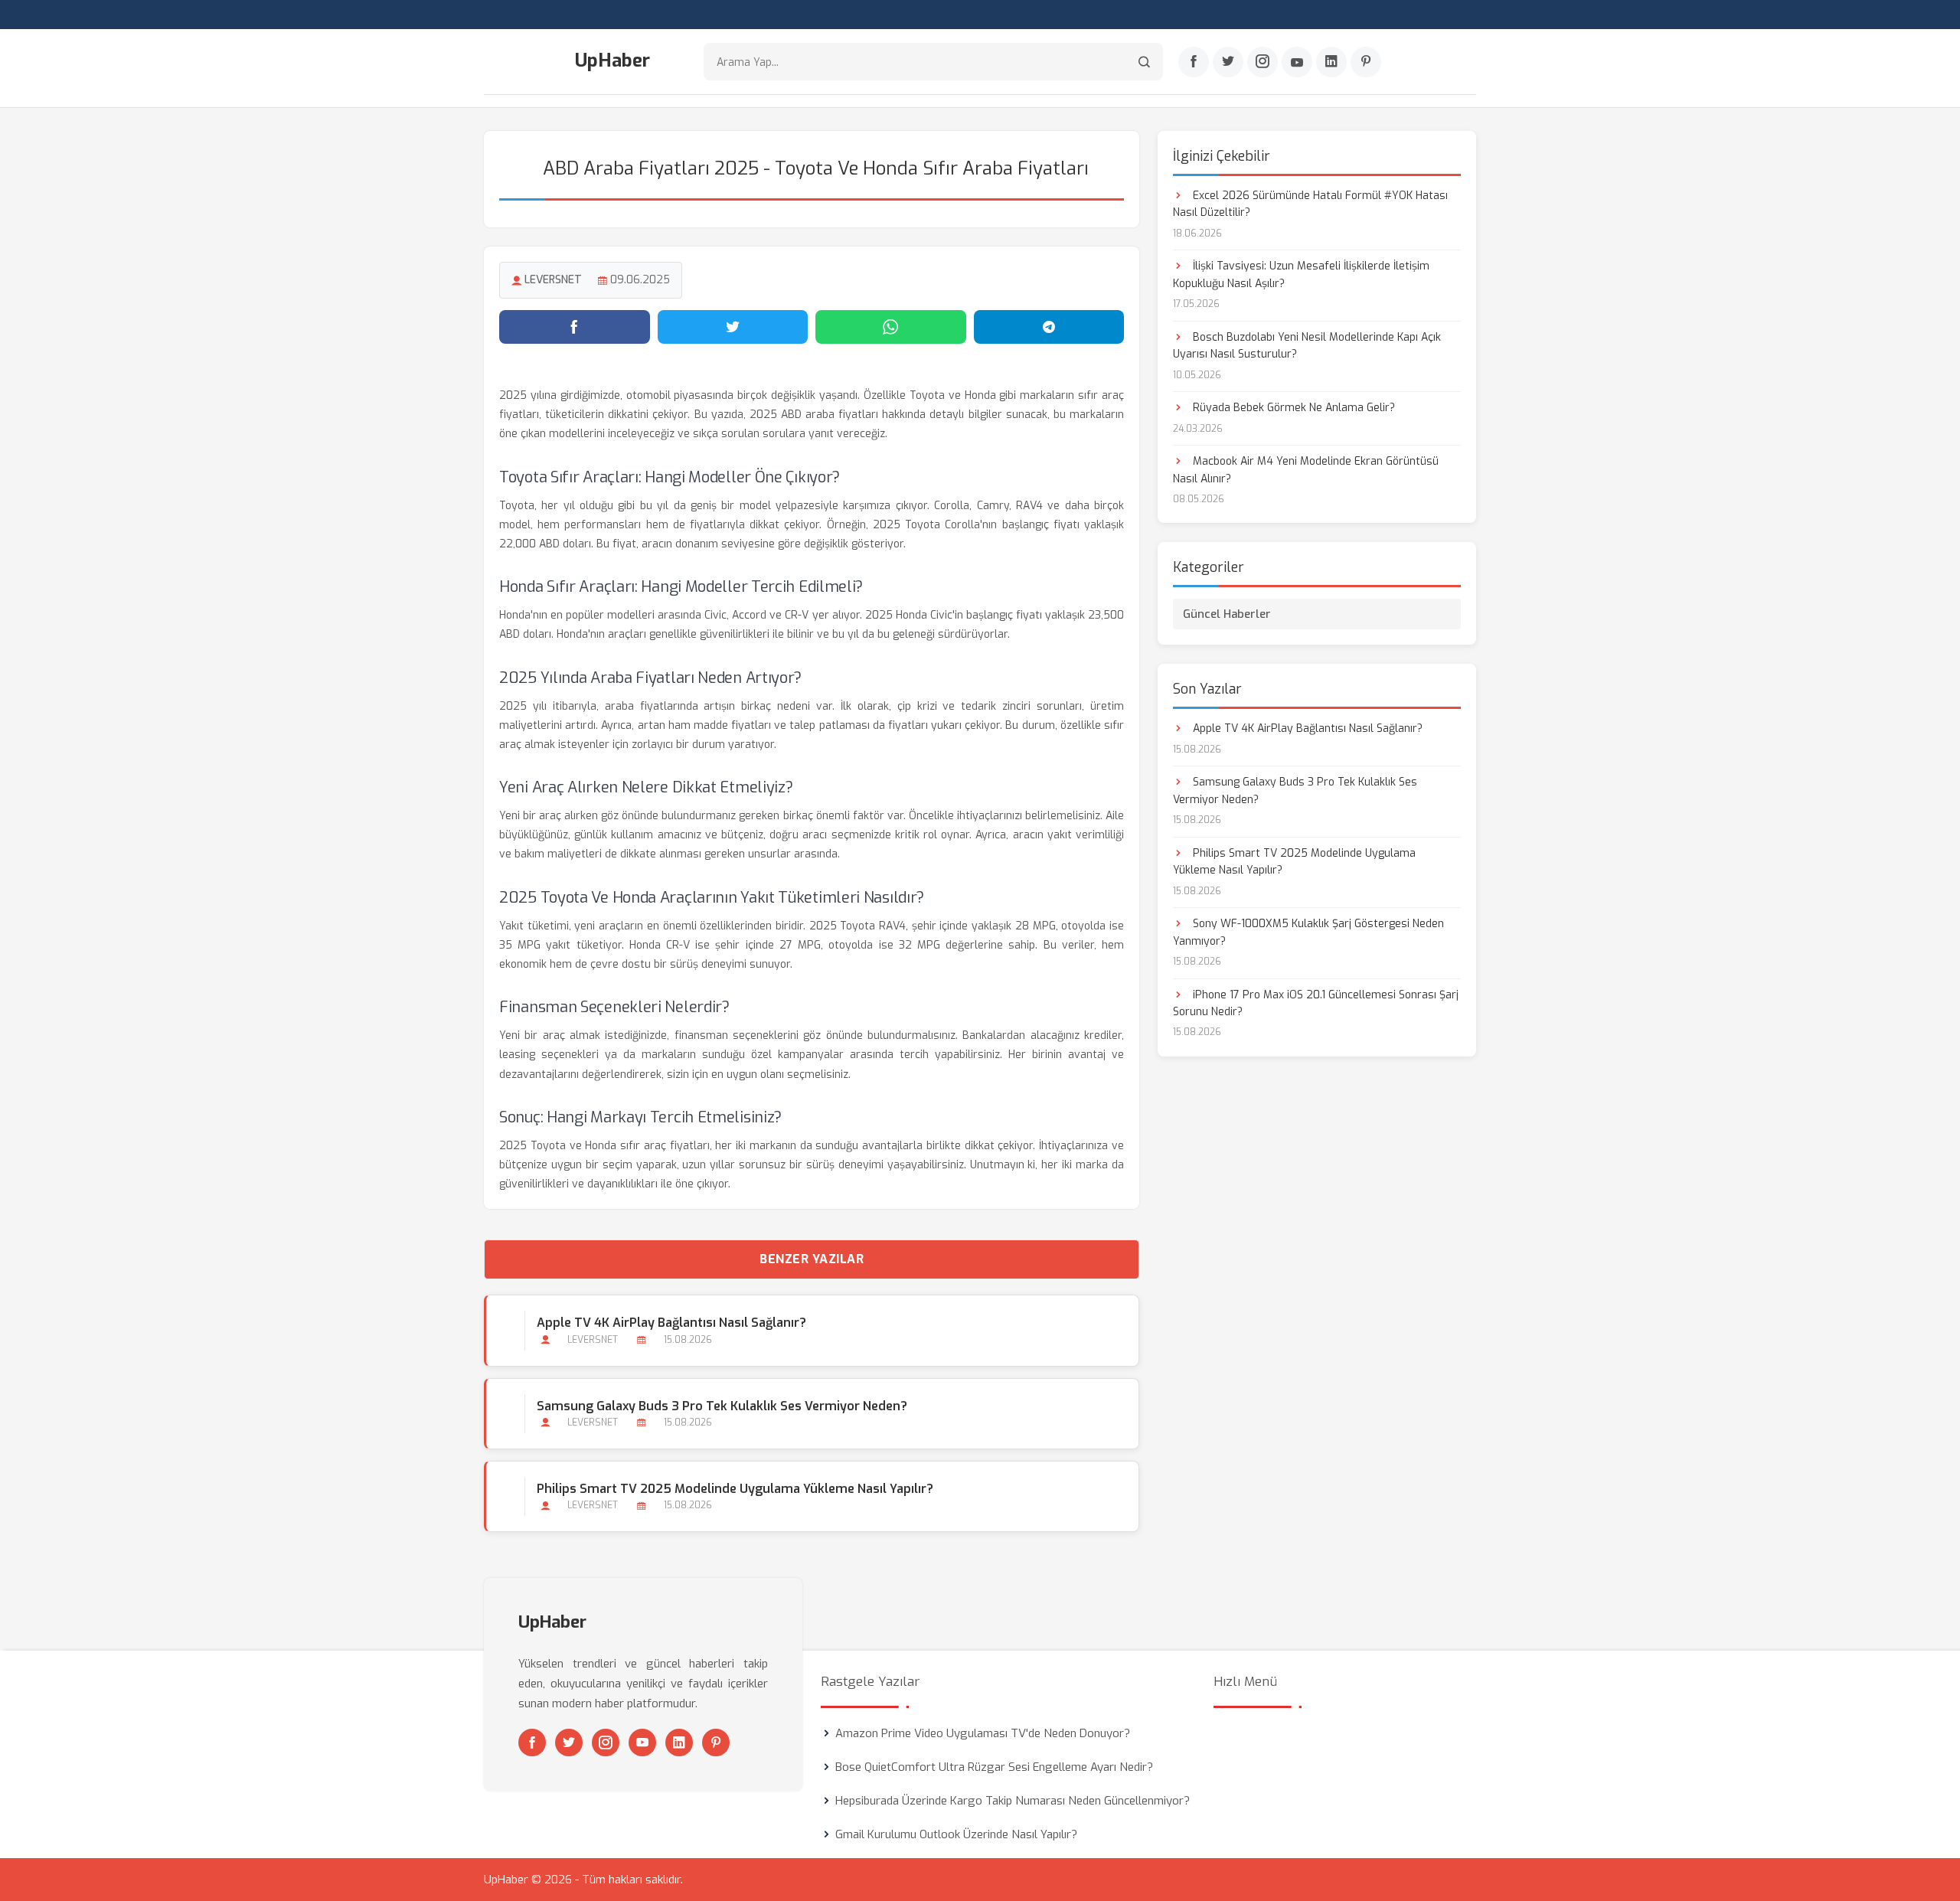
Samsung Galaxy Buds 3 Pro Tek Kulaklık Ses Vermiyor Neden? (722, 1406)
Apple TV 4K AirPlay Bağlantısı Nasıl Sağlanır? (671, 1323)
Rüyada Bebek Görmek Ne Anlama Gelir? (1292, 408)
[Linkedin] (1331, 62)
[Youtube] (1297, 62)
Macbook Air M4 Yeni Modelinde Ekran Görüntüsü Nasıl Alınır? (1306, 470)
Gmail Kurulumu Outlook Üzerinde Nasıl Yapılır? (956, 1834)
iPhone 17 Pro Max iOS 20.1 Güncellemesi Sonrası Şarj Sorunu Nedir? (1316, 1003)
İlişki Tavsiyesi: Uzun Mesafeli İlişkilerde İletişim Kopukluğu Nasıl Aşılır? (1301, 274)
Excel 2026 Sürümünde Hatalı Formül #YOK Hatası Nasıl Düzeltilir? (1310, 204)
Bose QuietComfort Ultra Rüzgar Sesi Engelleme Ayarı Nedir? (994, 1767)
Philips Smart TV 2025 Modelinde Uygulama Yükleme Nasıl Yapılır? (735, 1489)
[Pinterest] (1366, 62)
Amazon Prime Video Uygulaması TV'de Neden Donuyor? (983, 1733)
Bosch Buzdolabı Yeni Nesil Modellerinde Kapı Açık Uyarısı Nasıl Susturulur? (1307, 346)
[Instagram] (1263, 62)
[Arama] (1144, 62)
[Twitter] (1228, 62)
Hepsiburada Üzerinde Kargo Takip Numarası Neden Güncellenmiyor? (1013, 1801)
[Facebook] (1194, 62)
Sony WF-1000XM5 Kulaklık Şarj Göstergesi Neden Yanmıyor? (1308, 932)
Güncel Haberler (1227, 614)
